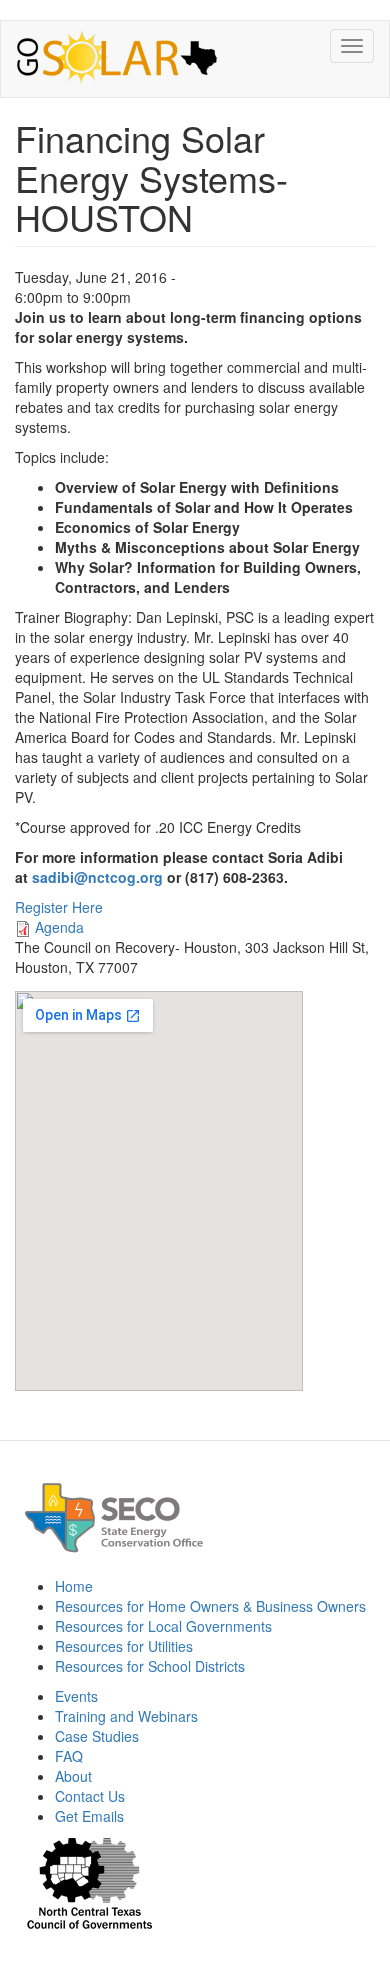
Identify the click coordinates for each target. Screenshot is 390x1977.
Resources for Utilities (124, 1646)
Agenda (59, 927)
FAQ (69, 1756)
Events (76, 1696)
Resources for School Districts (150, 1666)
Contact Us (90, 1796)
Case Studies (97, 1736)
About (73, 1776)
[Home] (117, 59)
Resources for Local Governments (163, 1626)
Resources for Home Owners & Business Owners (210, 1606)
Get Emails (89, 1816)
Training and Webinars (126, 1716)
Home (74, 1586)
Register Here (59, 907)
